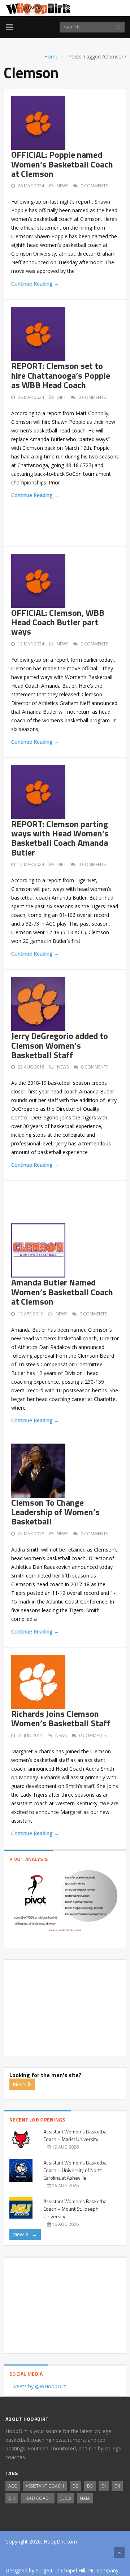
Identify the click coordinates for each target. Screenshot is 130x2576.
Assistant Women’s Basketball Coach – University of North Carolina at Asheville (76, 2170)
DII (117, 2486)
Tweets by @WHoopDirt (38, 2386)
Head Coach (38, 2498)
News (62, 186)
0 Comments (94, 186)
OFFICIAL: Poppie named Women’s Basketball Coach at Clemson (62, 164)
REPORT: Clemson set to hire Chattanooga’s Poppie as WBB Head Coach (61, 375)
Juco (66, 2498)
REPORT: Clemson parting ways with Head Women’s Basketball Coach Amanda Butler (60, 838)
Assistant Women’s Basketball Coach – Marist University (76, 2135)
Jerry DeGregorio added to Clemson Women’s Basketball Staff (60, 1045)
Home (51, 56)
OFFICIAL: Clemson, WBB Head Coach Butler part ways (58, 622)
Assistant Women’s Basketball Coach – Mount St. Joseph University (76, 2209)
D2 (75, 2486)
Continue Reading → (35, 284)
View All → (25, 2234)
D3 (90, 2486)
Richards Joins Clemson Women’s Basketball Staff (61, 1718)
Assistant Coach (45, 2486)
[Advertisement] (71, 527)
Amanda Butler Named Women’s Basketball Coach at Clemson (62, 1292)
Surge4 (44, 2570)
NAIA (85, 2498)
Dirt (61, 397)
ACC (13, 2486)
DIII (12, 2498)
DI (104, 2486)
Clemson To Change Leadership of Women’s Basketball (55, 1512)
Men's (20, 2084)
